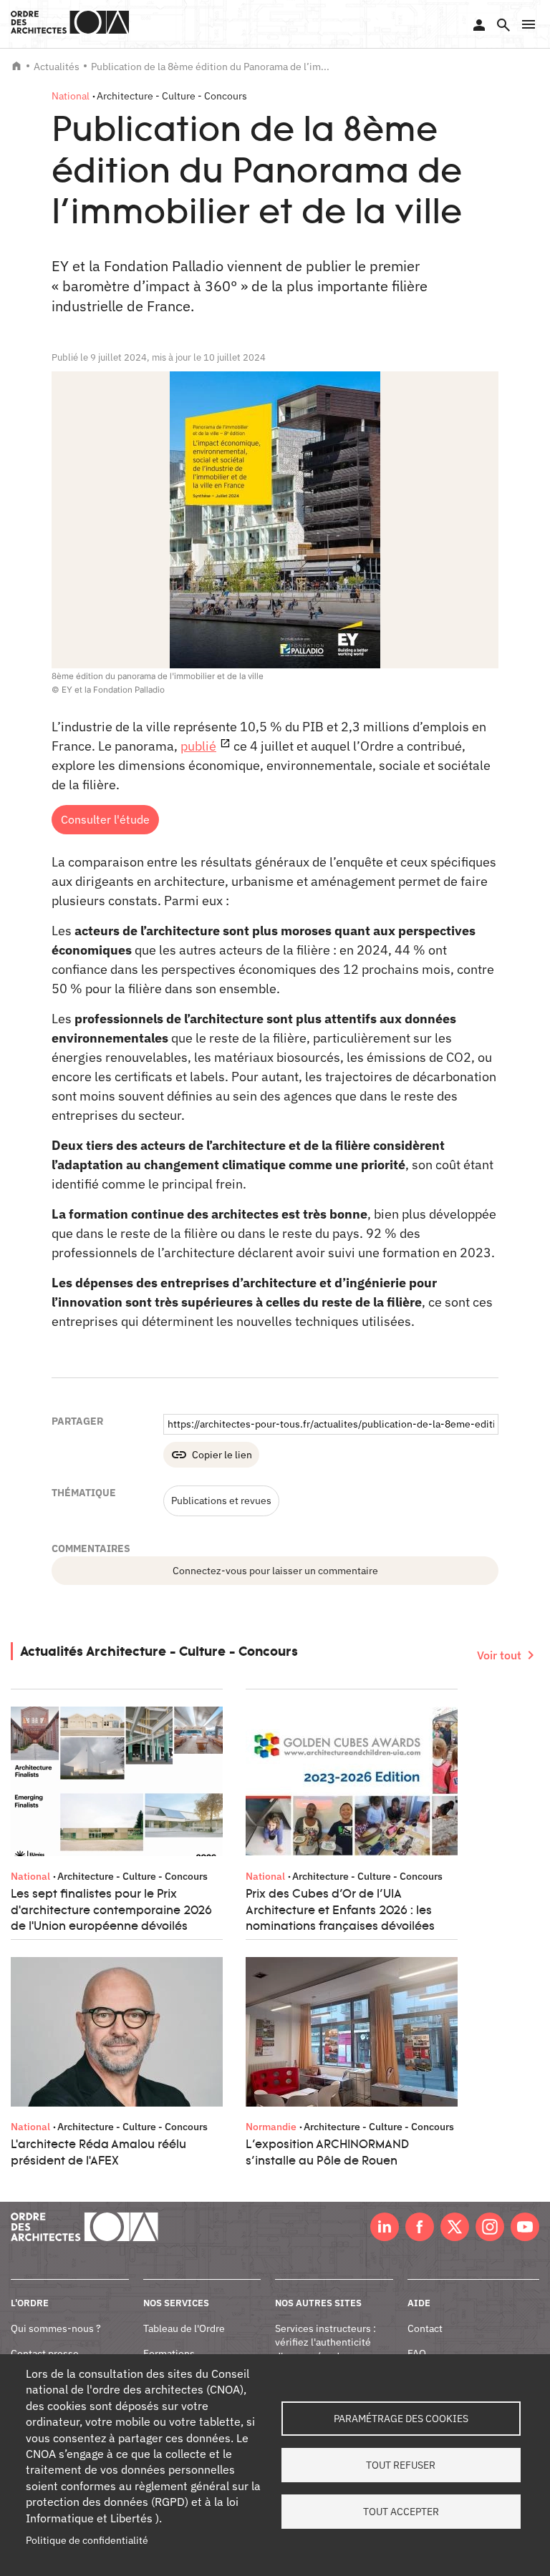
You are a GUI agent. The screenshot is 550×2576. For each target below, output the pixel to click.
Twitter (455, 2227)
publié (198, 746)
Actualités (57, 67)
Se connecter (479, 25)
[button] (529, 24)
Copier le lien (222, 1455)
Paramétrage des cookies (401, 2419)
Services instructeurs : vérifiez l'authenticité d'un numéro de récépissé (325, 2350)
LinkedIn (385, 2227)
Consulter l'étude (105, 819)
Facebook (420, 2227)
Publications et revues (221, 1501)
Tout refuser (401, 2465)
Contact (425, 2328)
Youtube (525, 2227)
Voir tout (499, 1655)
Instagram (490, 2227)
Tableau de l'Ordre (184, 2328)
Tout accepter (401, 2512)
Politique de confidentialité (87, 2540)
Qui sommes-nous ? (56, 2328)
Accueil (16, 66)
